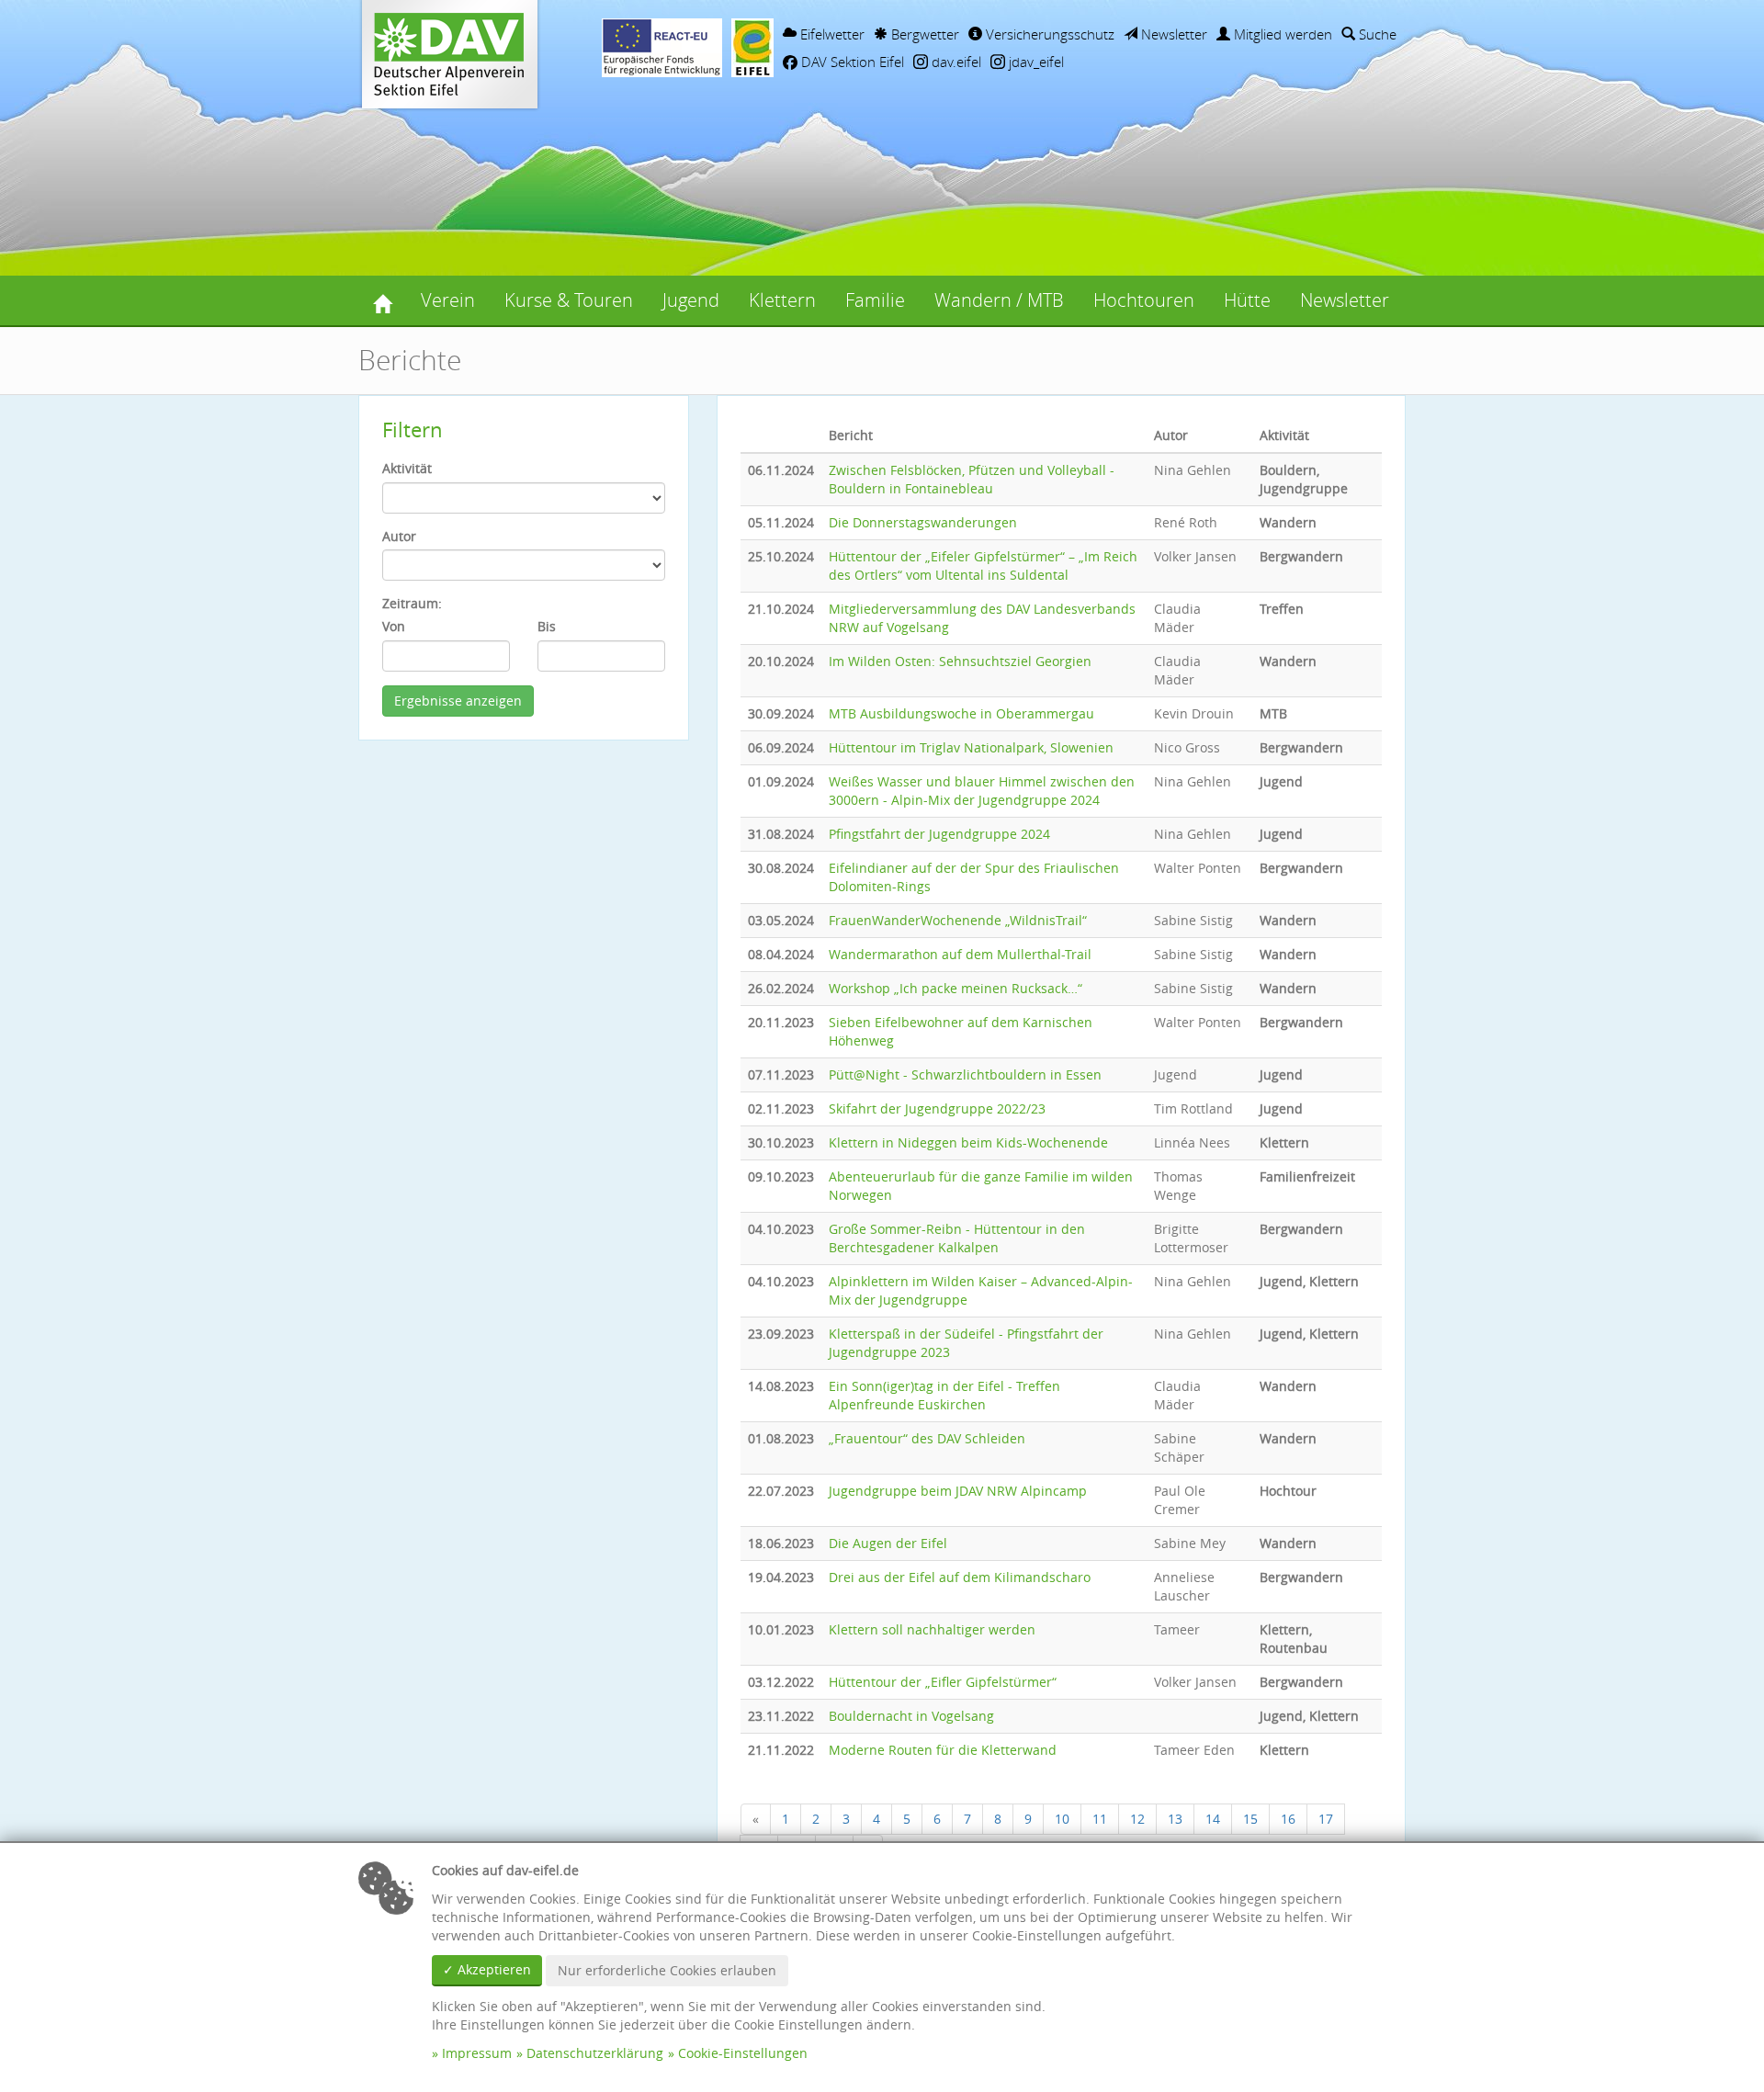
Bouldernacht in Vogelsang (911, 1716)
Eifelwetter (831, 34)
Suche (1376, 34)
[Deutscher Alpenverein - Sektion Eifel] (382, 300)
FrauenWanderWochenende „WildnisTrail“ (958, 920)
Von (394, 626)
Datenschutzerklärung (595, 2053)
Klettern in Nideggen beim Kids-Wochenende (968, 1142)
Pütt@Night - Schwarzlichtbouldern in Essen (965, 1074)
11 (1100, 1819)
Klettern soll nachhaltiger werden (932, 1629)
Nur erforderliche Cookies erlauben (667, 1970)
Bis (547, 626)
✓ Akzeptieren (487, 1969)
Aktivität (407, 468)
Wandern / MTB (999, 300)
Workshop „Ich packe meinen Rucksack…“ (955, 988)
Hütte (1247, 300)
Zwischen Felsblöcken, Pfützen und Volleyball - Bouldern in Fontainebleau (972, 479)
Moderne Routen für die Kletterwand (943, 1750)
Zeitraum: (412, 603)
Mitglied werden (1281, 34)
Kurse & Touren (569, 300)
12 (1137, 1819)
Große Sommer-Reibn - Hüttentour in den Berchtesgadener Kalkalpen (957, 1238)
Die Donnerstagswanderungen (923, 522)
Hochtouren (1144, 300)
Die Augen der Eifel (888, 1543)
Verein (448, 300)
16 (1288, 1819)
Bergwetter (923, 34)
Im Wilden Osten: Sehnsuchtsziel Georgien (960, 661)
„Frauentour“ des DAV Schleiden (927, 1438)
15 (1250, 1819)
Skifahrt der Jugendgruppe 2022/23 (937, 1108)
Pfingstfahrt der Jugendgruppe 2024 (939, 834)
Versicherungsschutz (1048, 34)
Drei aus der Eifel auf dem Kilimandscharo (960, 1577)
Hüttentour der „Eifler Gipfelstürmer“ (943, 1682)
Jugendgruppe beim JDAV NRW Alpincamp (958, 1491)
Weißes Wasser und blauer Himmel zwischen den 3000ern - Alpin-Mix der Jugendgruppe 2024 (982, 791)
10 (1062, 1819)
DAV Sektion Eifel (851, 62)
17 (1326, 1819)
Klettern (782, 300)
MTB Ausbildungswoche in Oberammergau (961, 713)
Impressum (477, 2053)
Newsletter (1172, 34)
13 (1175, 1819)
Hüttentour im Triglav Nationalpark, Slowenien (971, 747)
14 (1213, 1819)
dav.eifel (955, 62)
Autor (399, 536)
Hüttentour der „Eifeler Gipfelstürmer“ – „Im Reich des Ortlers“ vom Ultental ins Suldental (983, 565)
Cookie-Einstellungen (743, 2053)
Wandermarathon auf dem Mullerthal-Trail (960, 954)
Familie (875, 300)
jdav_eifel (1035, 62)
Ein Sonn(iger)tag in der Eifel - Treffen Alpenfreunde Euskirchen (944, 1395)
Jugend (691, 300)
